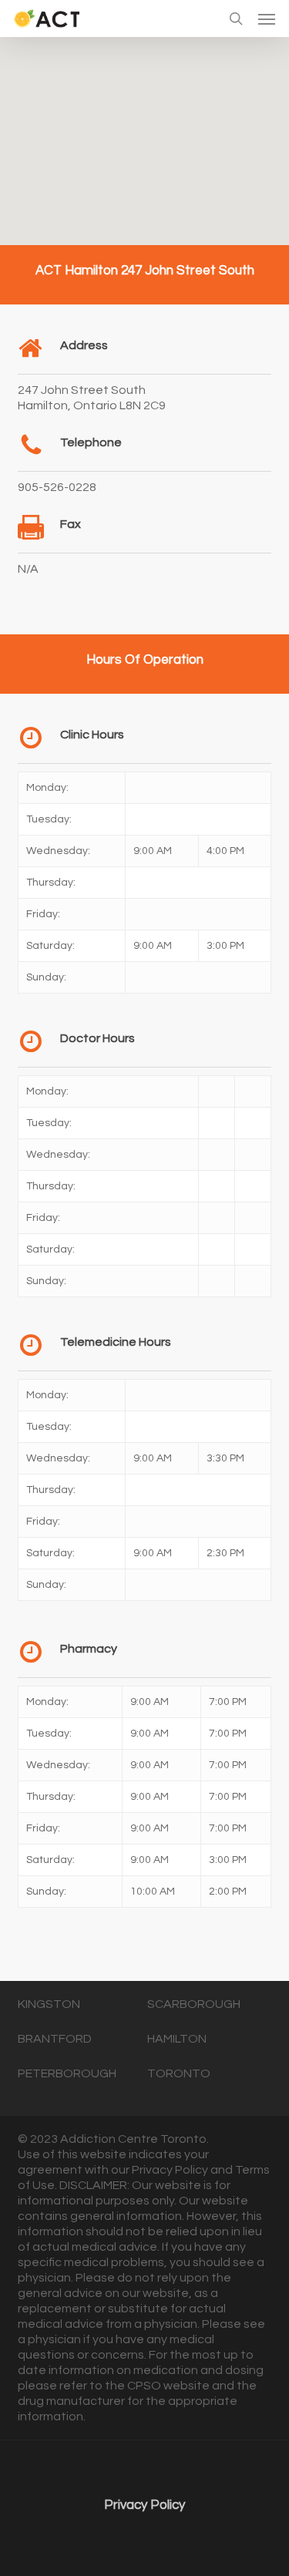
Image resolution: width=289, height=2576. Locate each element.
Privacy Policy (144, 2505)
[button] (267, 18)
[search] (236, 18)
